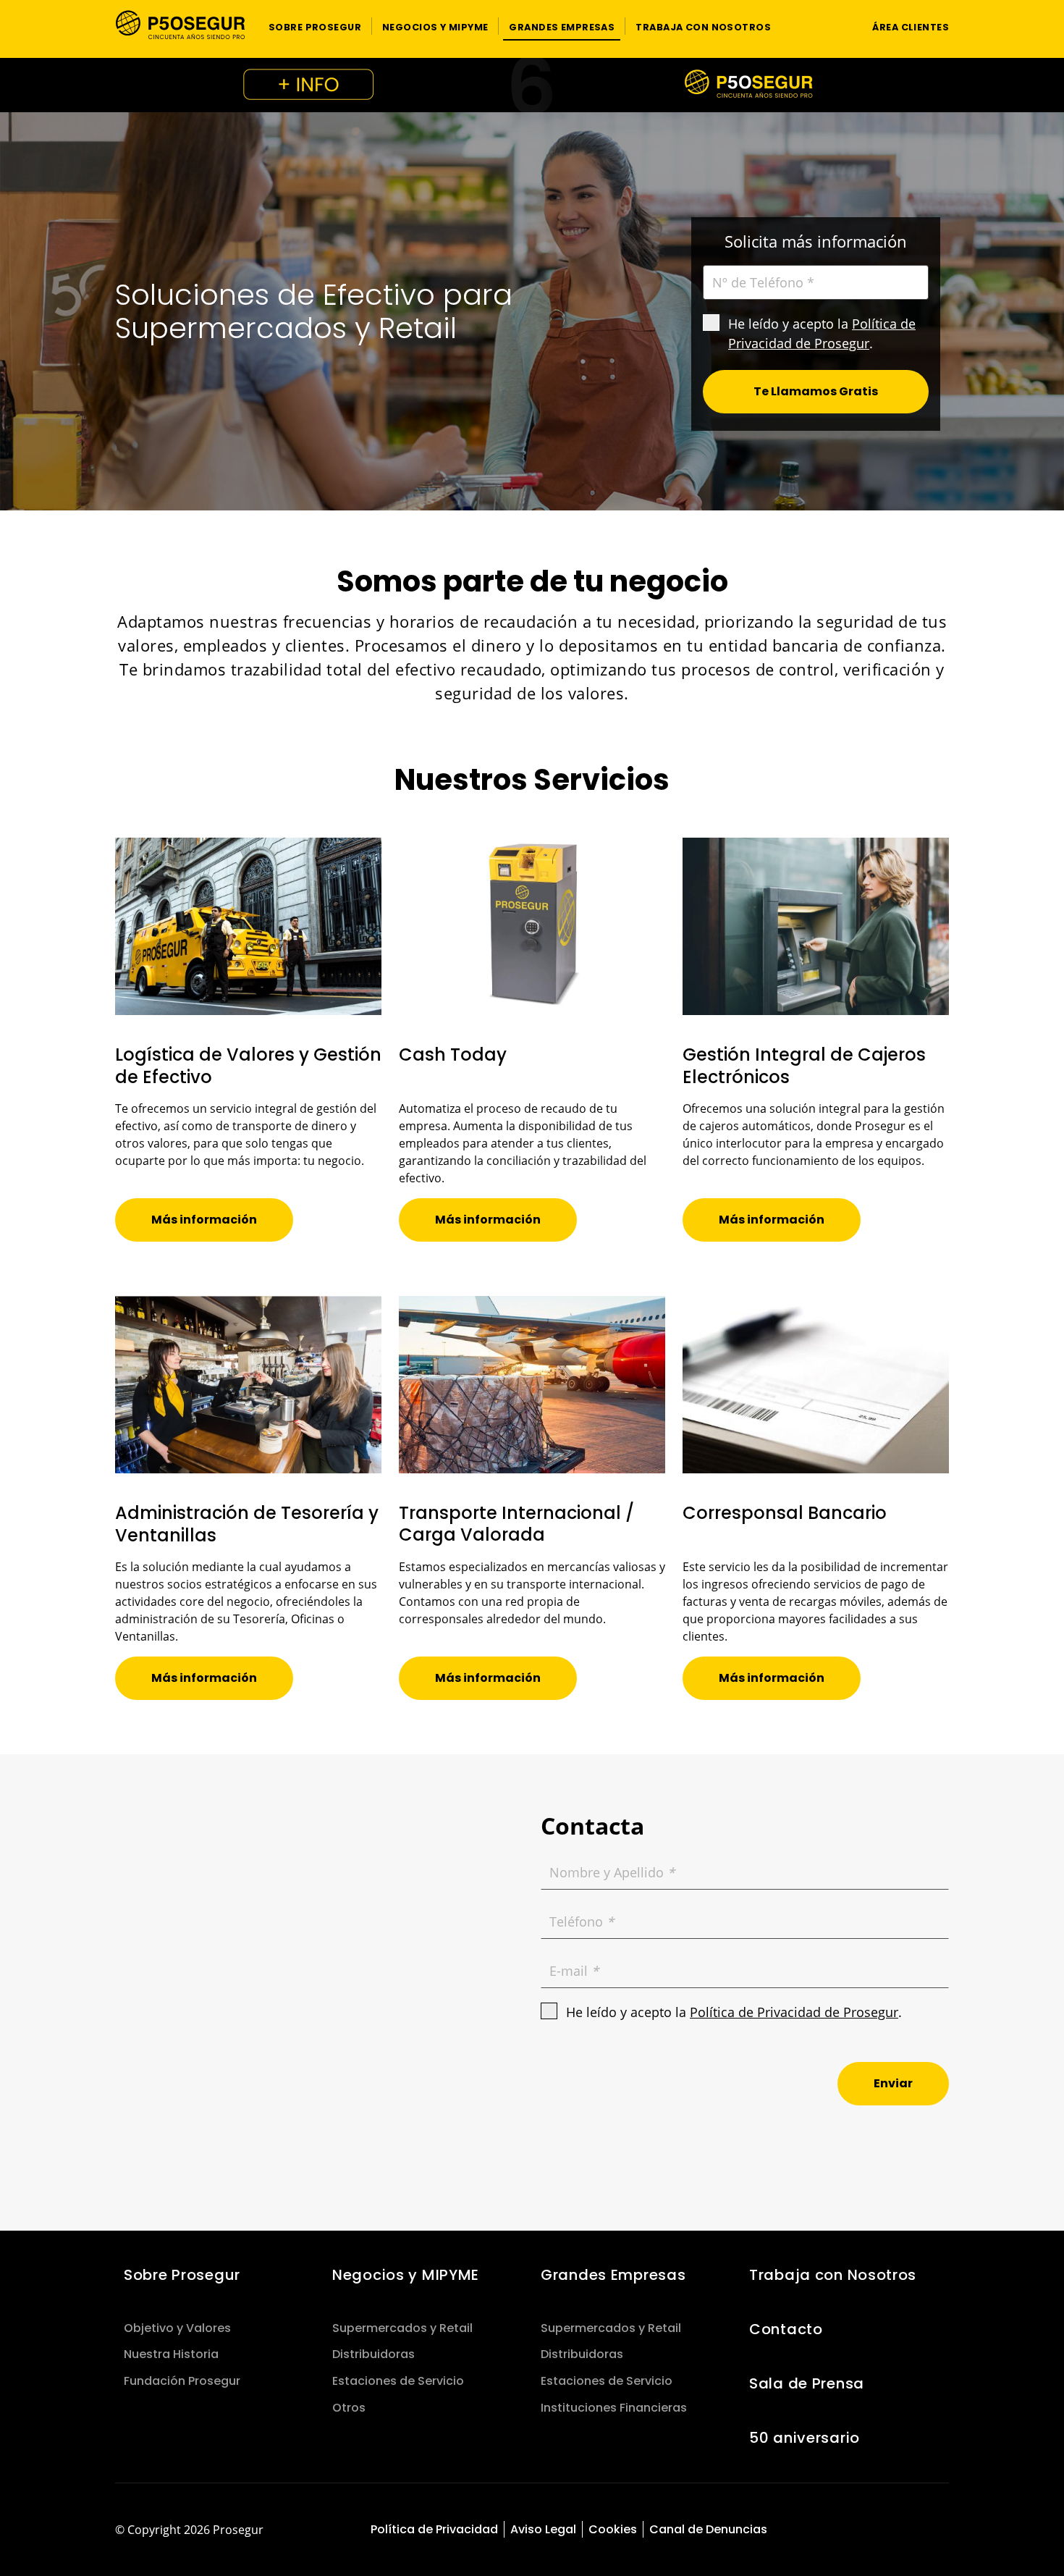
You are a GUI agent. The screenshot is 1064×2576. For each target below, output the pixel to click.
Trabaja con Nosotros (833, 2275)
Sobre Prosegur (182, 2275)
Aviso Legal (543, 2529)
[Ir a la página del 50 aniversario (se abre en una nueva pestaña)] (532, 85)
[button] (315, 26)
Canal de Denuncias (708, 2529)
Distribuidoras (373, 2354)
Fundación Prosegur (182, 2381)
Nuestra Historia (171, 2354)
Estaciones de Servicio (398, 2381)
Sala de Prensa (807, 2383)
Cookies (613, 2529)
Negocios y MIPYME (406, 2275)
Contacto (786, 2329)
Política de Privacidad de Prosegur (794, 2012)
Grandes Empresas (613, 2275)
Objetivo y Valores (177, 2328)
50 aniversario (805, 2438)
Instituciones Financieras (614, 2408)
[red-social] (882, 2531)
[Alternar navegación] (833, 26)
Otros (349, 2408)
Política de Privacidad (434, 2529)
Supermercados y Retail (402, 2328)
